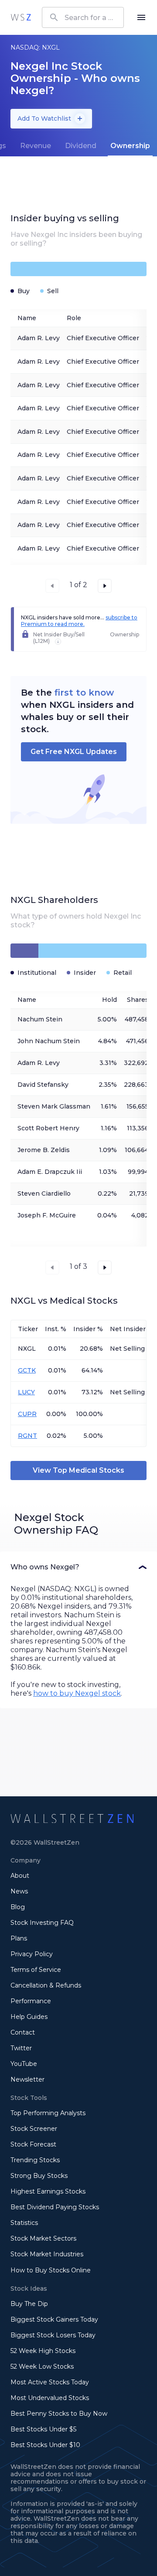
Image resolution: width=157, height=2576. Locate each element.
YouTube (24, 2064)
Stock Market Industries (47, 2254)
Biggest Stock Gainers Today (54, 2319)
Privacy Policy (32, 1954)
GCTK (27, 1370)
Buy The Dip (29, 2304)
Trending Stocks (35, 2160)
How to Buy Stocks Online (51, 2270)
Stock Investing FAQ (42, 1923)
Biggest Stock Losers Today (53, 2335)
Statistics (24, 2223)
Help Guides (29, 2017)
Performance (31, 2001)
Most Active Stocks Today (50, 2382)
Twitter (21, 2048)
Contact (23, 2032)
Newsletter (27, 2079)
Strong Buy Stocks (39, 2176)
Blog (18, 1907)
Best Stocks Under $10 (45, 2445)
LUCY (26, 1392)
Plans (19, 1938)
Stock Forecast (33, 2144)
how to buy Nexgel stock (77, 1693)
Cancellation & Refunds (46, 1985)
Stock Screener (34, 2129)
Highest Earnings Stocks (48, 2191)
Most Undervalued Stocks (50, 2398)
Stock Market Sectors (43, 2238)
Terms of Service (36, 1970)
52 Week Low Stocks (42, 2366)
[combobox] (83, 17)
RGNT (27, 1436)
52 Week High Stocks (43, 2351)
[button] (78, 1567)
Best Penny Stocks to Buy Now (59, 2414)
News (19, 1891)
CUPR (27, 1414)
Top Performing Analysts (48, 2113)
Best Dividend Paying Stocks (55, 2207)
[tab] (36, 146)
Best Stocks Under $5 (43, 2429)
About (20, 1876)
